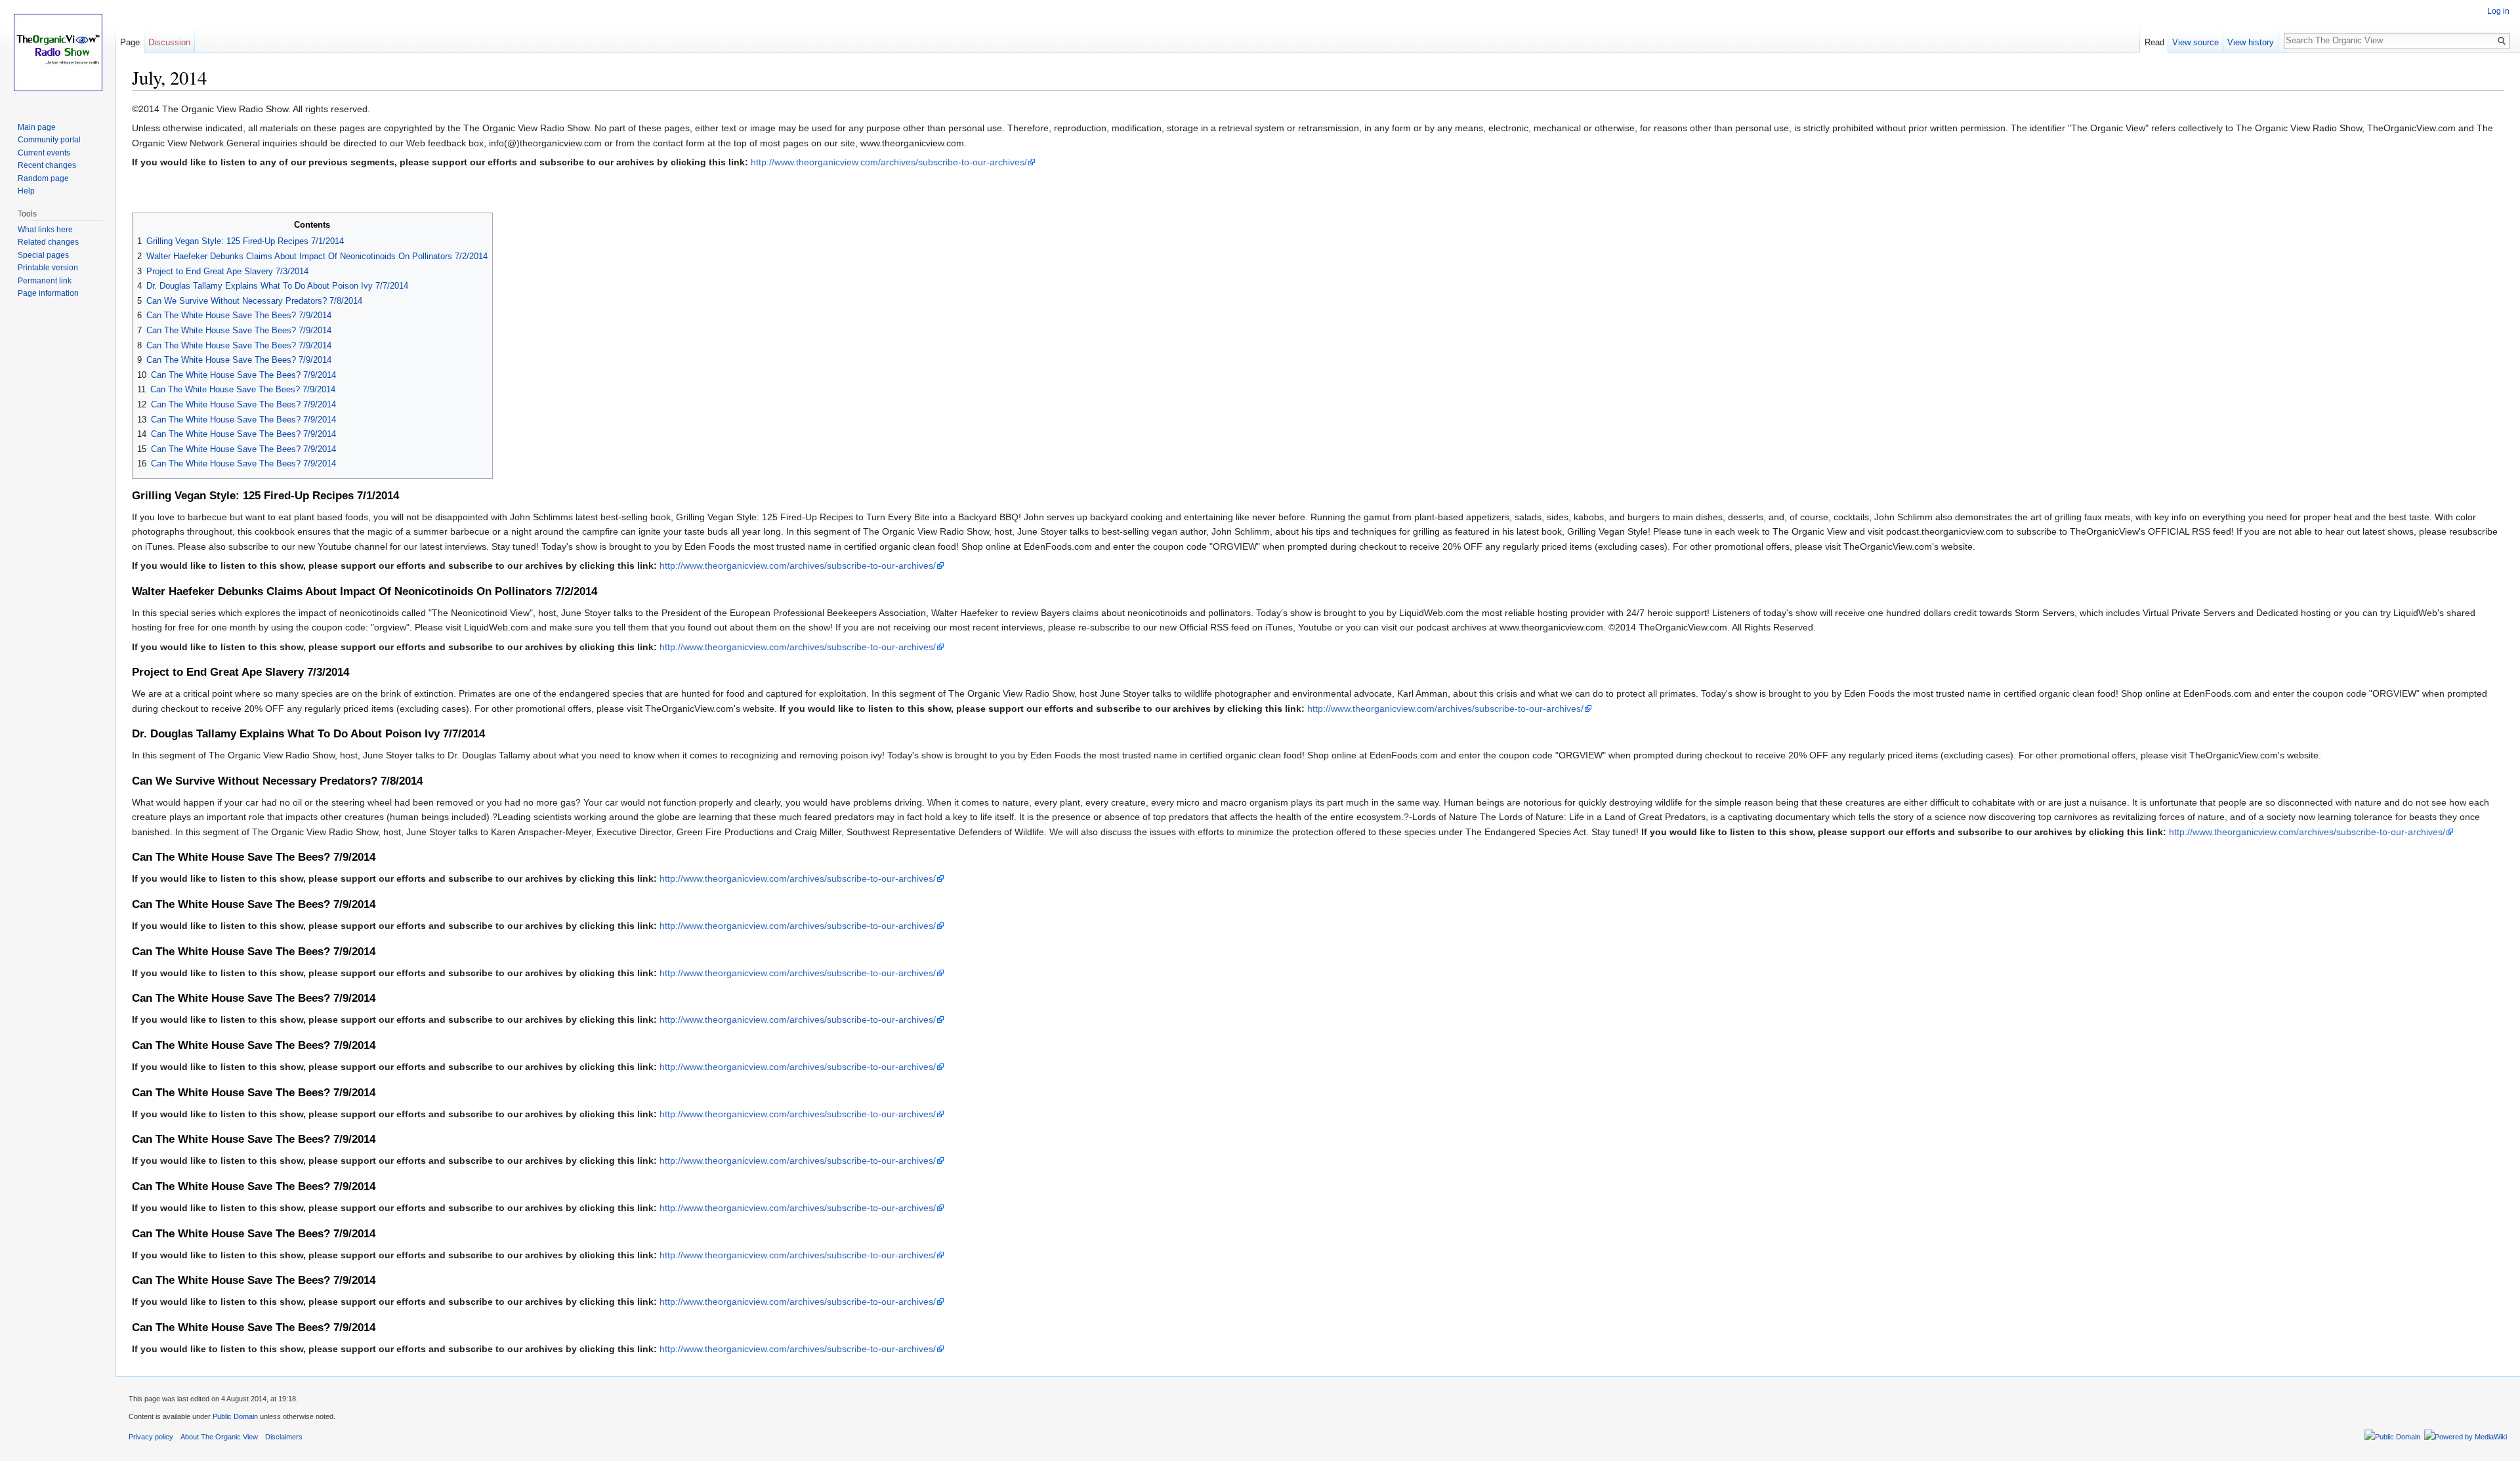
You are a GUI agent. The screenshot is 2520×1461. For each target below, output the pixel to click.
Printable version (48, 268)
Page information (48, 293)
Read (2154, 42)
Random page (43, 178)
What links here (45, 230)
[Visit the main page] (58, 52)
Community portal (49, 140)
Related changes (48, 242)
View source (2195, 42)
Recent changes (47, 165)
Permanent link (45, 281)
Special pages (43, 255)
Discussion (169, 42)
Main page (37, 127)
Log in (2498, 11)
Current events (44, 153)
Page (130, 42)
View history (2251, 42)
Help (26, 191)
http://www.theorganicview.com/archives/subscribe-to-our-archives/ (889, 162)
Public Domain (235, 1416)
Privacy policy (151, 1437)
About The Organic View (219, 1437)
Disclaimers (284, 1437)
